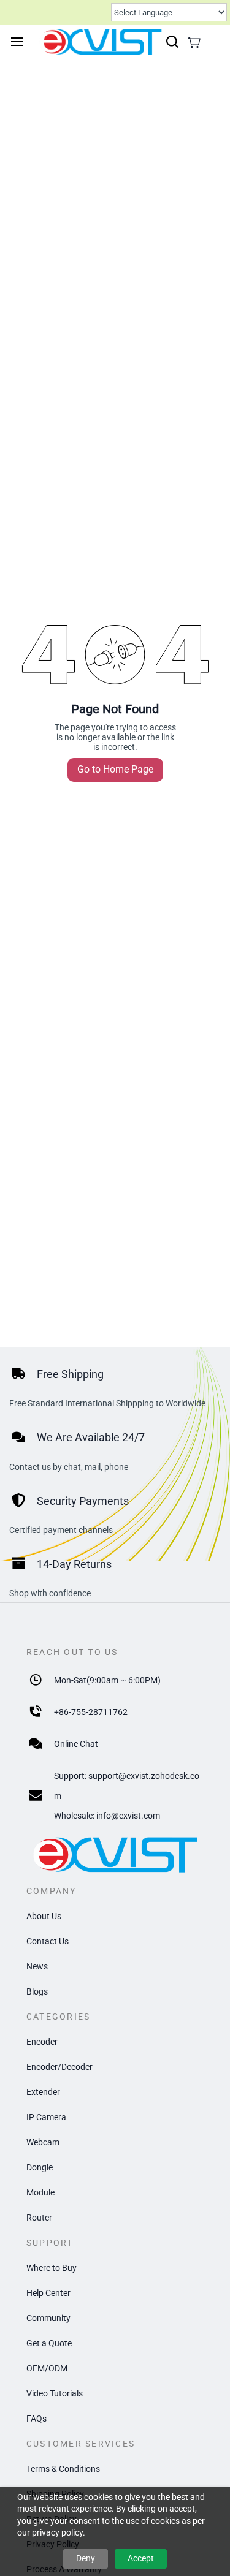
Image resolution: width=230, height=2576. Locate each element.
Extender (43, 2092)
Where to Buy (52, 2268)
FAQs (36, 2419)
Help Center (48, 2293)
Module (40, 2192)
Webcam (43, 2142)
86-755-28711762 (93, 1712)
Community (48, 2318)
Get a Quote (49, 2343)
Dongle (40, 2167)
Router (39, 2218)
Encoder (42, 2042)
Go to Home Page (115, 769)
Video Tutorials (55, 2393)
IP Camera (46, 2117)
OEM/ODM (47, 2368)
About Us (44, 1916)
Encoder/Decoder (59, 2067)
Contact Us (48, 1941)
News (37, 1966)
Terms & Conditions (63, 2469)
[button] (194, 42)
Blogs (37, 1991)
